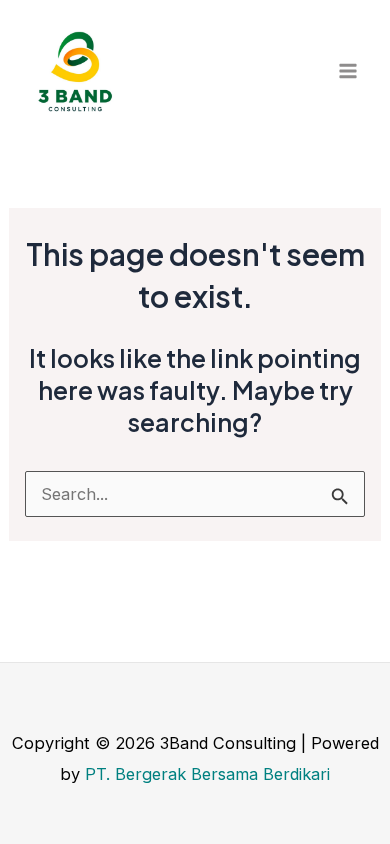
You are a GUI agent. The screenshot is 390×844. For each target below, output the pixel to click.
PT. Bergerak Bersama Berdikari (207, 774)
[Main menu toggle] (347, 71)
